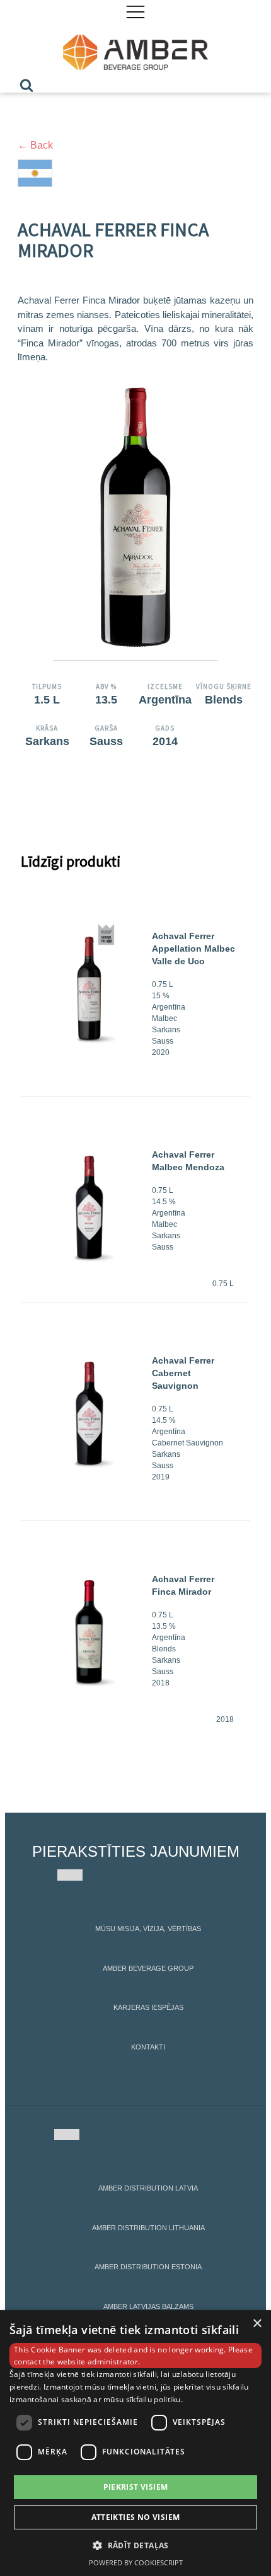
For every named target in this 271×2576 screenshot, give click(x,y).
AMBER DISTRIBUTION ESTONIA (148, 2267)
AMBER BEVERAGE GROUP (148, 1968)
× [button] (257, 2324)
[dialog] (135, 2443)
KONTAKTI (148, 2047)
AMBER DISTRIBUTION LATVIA (148, 2188)
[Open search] (26, 85)
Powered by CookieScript (136, 2562)
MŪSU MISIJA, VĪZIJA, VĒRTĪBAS (148, 1929)
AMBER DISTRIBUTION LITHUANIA (148, 2228)
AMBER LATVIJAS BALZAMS (148, 2306)
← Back (35, 145)
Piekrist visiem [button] (136, 2487)
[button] (135, 2545)
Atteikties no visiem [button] (136, 2517)
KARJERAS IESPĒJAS (148, 2007)
